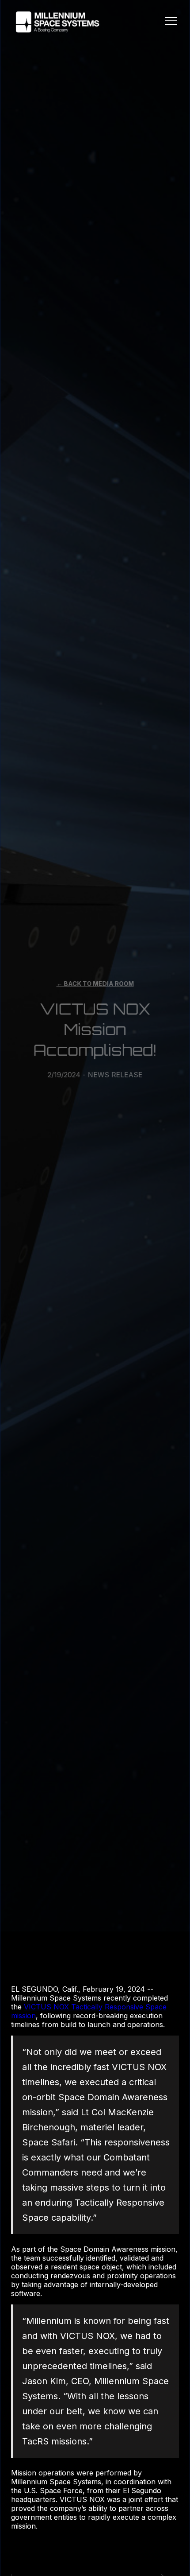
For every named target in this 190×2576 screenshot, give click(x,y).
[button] (171, 22)
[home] (55, 22)
